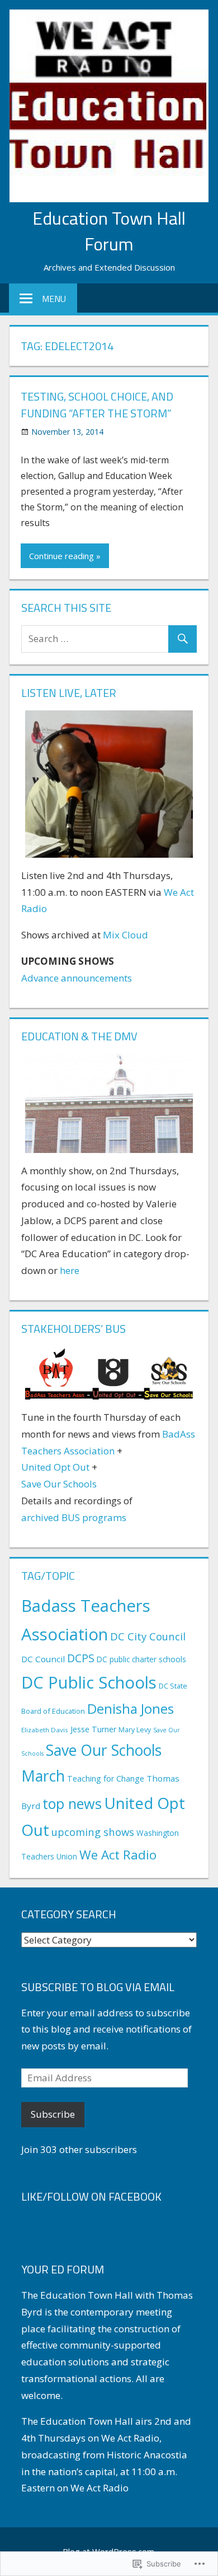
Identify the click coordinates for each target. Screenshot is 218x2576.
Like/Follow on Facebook (91, 2196)
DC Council (43, 1659)
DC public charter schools (141, 1659)
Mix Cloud (125, 935)
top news (72, 1803)
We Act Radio (118, 1855)
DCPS (81, 1658)
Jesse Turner (93, 1729)
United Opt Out (55, 1467)
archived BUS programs (74, 1517)
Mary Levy (135, 1730)
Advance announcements (77, 978)
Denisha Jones (131, 1708)
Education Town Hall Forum (109, 231)
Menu (54, 299)
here (70, 1270)
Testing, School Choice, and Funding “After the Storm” (97, 405)
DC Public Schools (89, 1682)
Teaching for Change (106, 1778)
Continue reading (61, 556)
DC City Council (148, 1636)
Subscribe (53, 2114)
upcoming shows (93, 1832)
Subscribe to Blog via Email (98, 1987)
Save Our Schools (59, 1484)
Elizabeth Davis (45, 1730)
